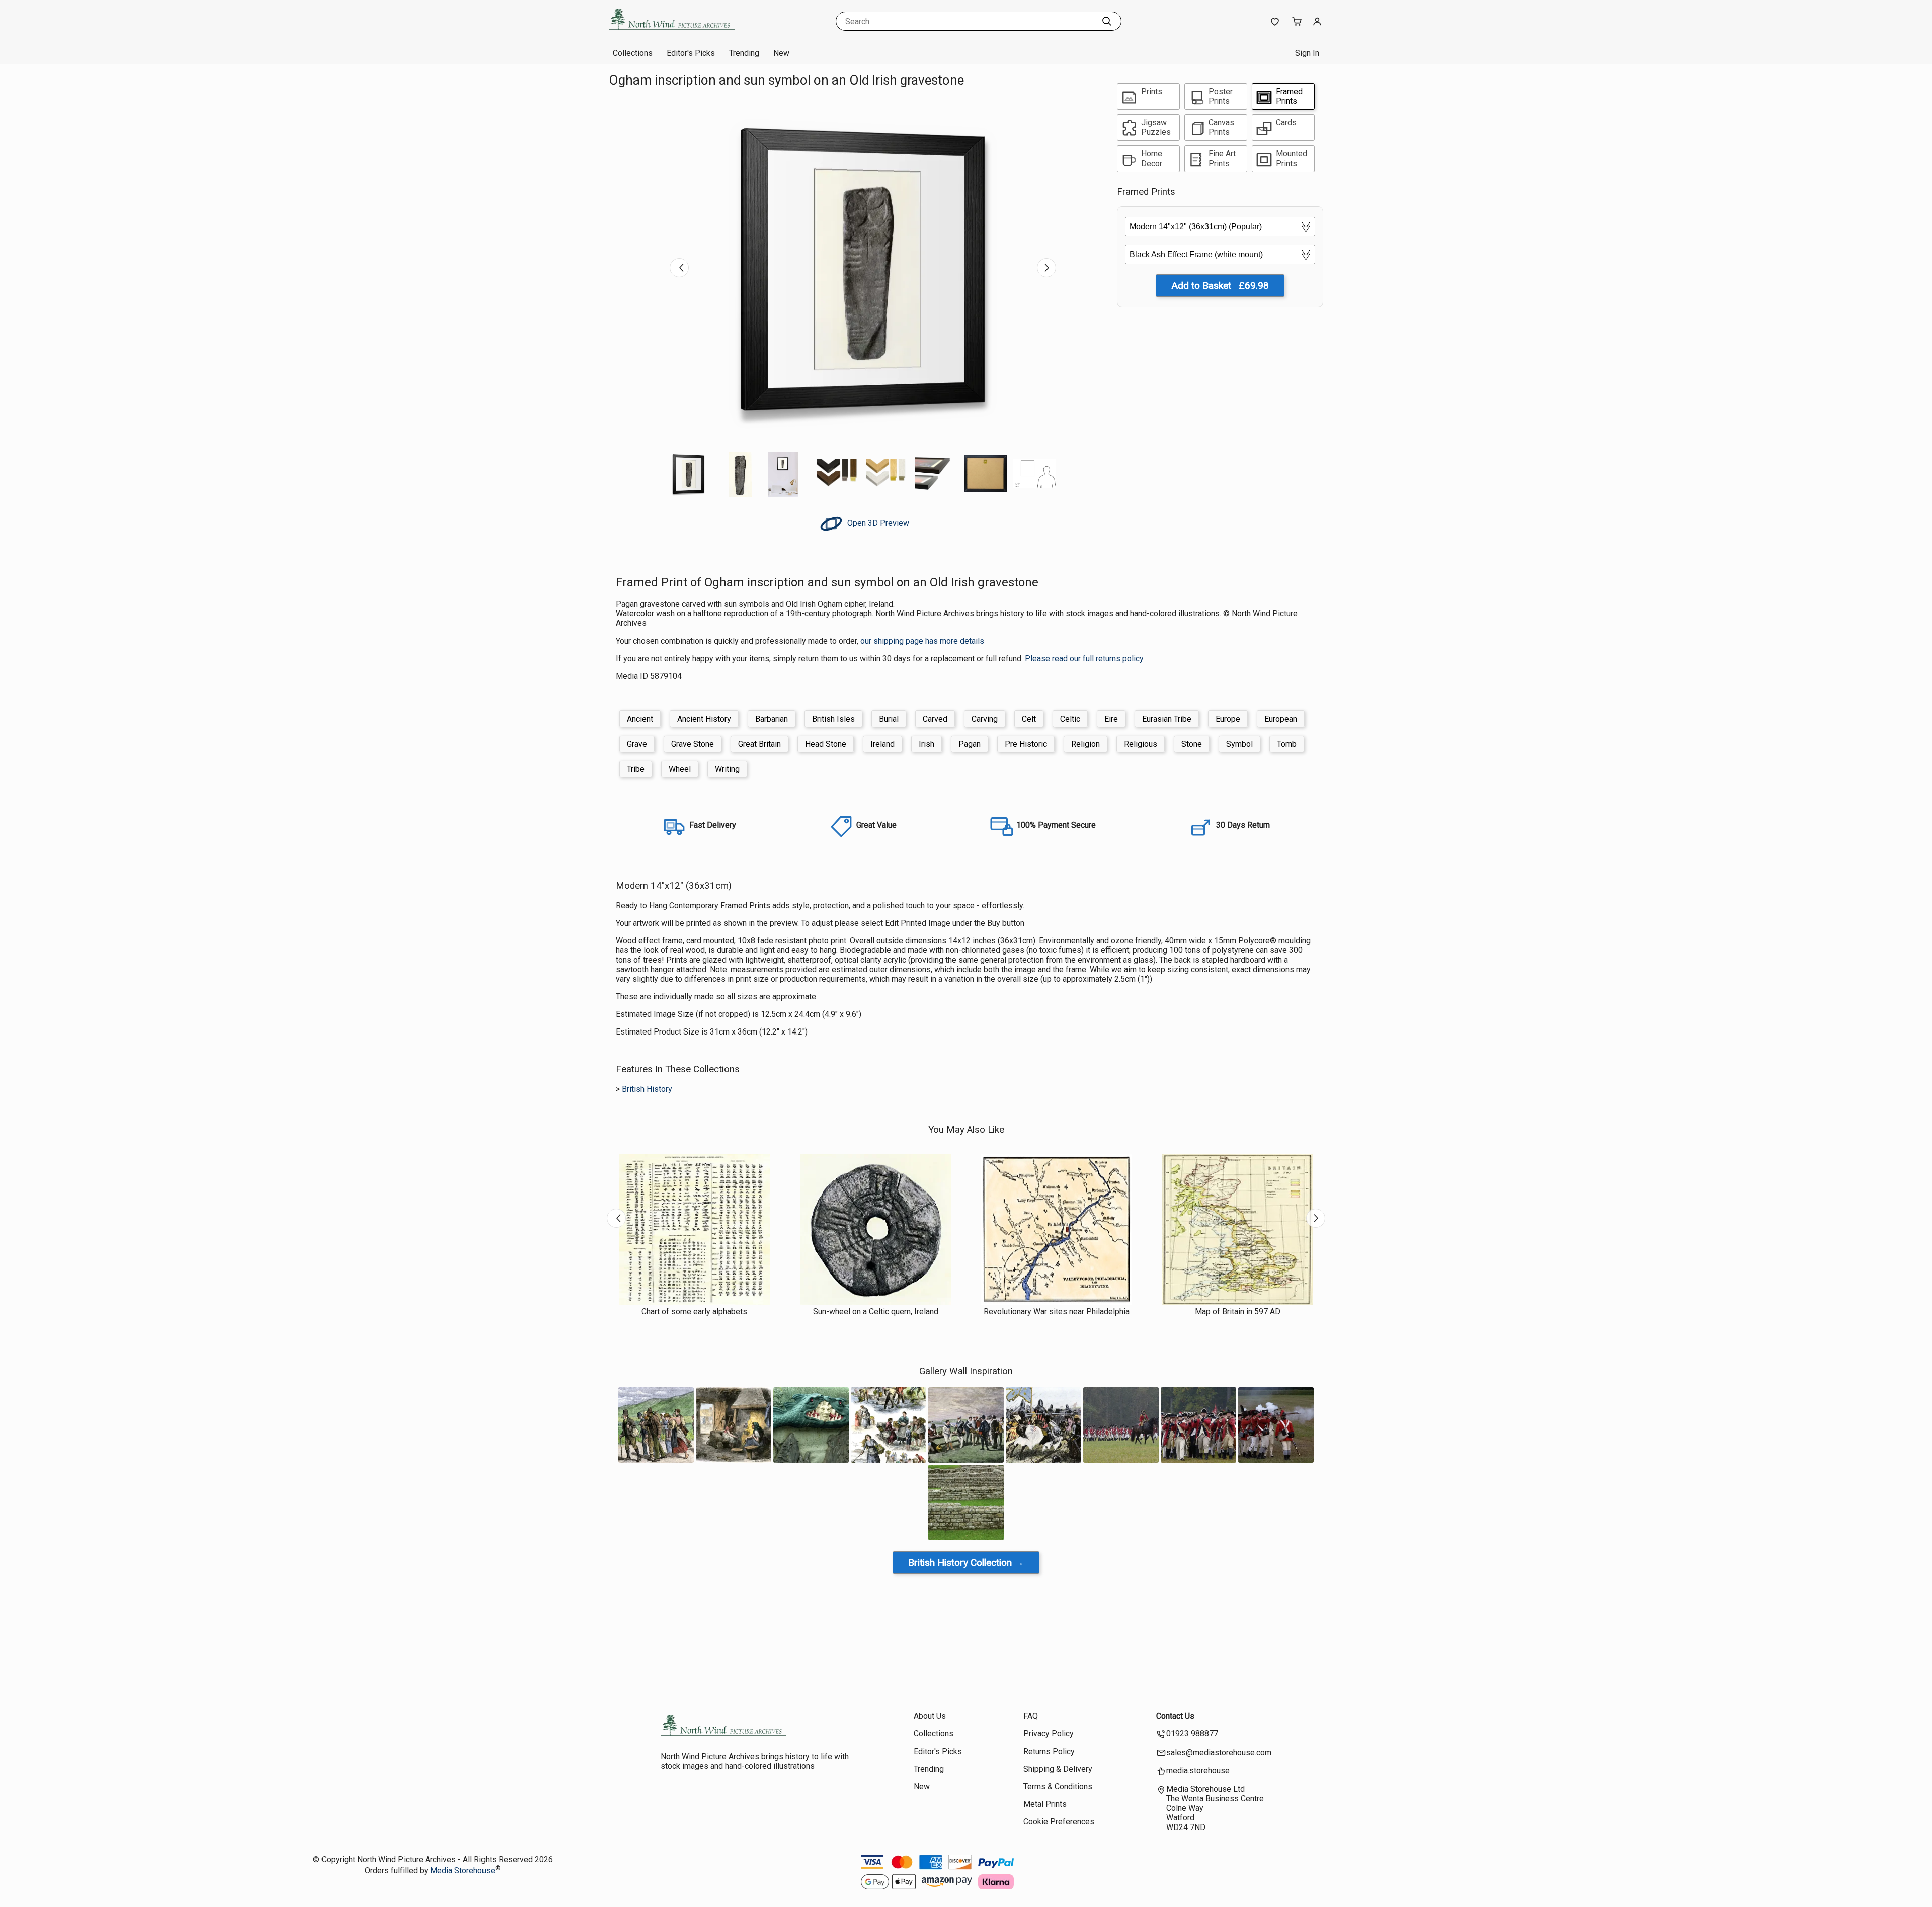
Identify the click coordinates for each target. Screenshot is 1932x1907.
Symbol (1239, 744)
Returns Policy (1049, 1751)
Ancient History (704, 719)
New (781, 53)
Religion (1085, 744)
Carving (985, 719)
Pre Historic (1026, 744)
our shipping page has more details (922, 641)
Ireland (882, 744)
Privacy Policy (1049, 1734)
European (1281, 719)
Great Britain (759, 744)
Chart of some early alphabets (694, 1312)
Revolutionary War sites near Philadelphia (1057, 1312)
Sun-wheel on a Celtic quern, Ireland (876, 1312)
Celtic (1070, 719)
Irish (927, 744)
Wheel (680, 769)
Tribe (636, 769)
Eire (1111, 719)
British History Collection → (966, 1563)
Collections (633, 53)
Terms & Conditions (1058, 1786)
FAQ (1031, 1716)
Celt (1029, 719)
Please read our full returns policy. (1085, 658)
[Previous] (679, 268)
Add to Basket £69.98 (1220, 286)
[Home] (672, 32)
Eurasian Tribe (1167, 719)
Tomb (1287, 744)
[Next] (1046, 268)
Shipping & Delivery (1058, 1769)
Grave (637, 744)
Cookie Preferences (1059, 1822)
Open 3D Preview (877, 523)
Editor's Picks (691, 53)
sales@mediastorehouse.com (1219, 1752)
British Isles (833, 719)
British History (647, 1089)
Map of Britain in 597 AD (1238, 1312)
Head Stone (826, 744)
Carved (935, 719)
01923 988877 (1192, 1734)
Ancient (640, 719)
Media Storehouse (463, 1871)
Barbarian (772, 719)
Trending (744, 53)
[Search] (1107, 21)
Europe (1228, 719)
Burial (889, 719)
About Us (930, 1716)
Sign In (1307, 53)
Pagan (970, 744)
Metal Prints (1045, 1804)
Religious (1141, 744)
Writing (727, 769)
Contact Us (1175, 1716)
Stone (1192, 744)
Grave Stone (693, 744)
